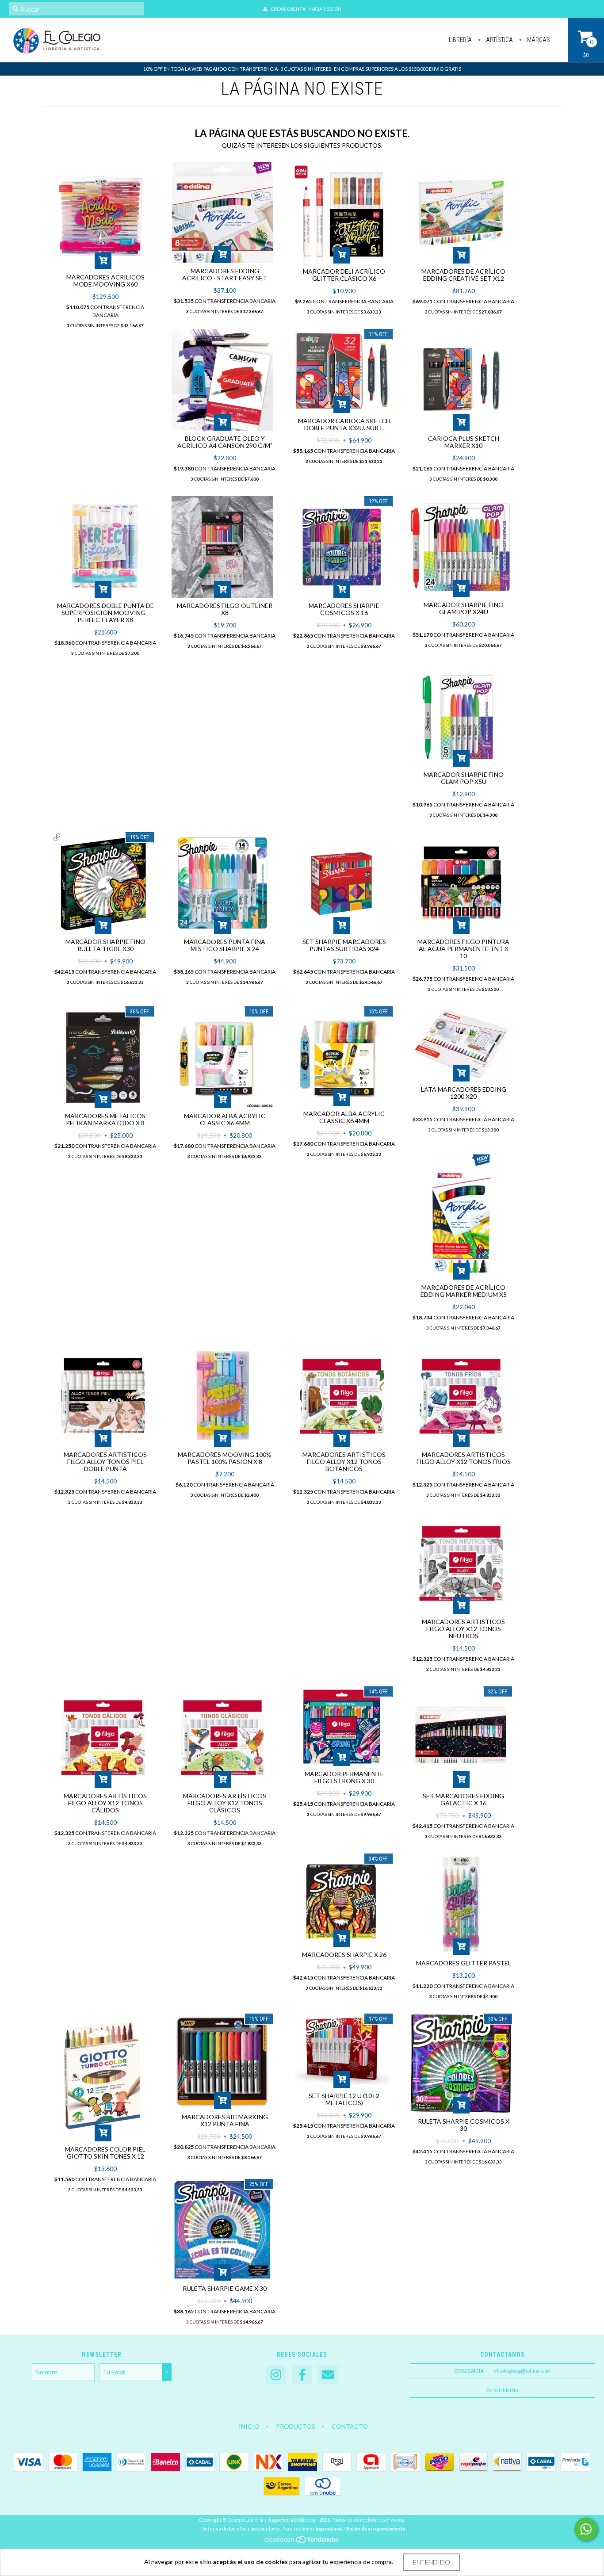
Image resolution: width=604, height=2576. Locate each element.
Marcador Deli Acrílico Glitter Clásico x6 (344, 275)
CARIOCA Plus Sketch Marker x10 (464, 442)
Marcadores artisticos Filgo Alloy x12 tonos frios (464, 1458)
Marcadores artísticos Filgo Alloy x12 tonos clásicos (225, 1803)
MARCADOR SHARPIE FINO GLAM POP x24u (464, 608)
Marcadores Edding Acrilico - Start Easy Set (225, 274)
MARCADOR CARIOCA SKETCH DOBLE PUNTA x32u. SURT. (344, 424)
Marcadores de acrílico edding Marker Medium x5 (464, 1291)
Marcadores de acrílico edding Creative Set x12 (463, 275)
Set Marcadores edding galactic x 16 (463, 1799)
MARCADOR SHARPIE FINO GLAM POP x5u (464, 778)
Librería (460, 40)
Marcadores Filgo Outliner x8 (225, 609)
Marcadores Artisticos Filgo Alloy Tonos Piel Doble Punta (105, 1462)
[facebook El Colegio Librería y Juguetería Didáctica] (302, 2375)
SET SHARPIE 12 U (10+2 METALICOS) (344, 2099)
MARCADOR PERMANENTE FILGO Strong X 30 (344, 1777)
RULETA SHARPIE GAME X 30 (225, 2288)
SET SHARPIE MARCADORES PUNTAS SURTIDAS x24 (344, 945)
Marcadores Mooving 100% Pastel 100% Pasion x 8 (225, 1458)
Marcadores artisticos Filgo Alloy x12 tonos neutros (463, 1629)
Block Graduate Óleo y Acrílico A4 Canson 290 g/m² (225, 442)
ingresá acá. (329, 2528)
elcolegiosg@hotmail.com (522, 2371)
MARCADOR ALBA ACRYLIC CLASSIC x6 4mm (225, 1119)
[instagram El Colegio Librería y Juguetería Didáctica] (276, 2375)
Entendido (432, 2562)
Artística (499, 40)
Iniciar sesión (325, 9)
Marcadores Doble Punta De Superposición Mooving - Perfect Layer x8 (105, 613)
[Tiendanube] (302, 2542)
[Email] (328, 2375)
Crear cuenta (288, 9)
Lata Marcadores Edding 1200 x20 (464, 1093)
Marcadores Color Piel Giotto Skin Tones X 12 (105, 2153)
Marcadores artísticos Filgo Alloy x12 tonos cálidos (105, 1803)
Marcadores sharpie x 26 (344, 1955)
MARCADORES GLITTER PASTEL (464, 1963)
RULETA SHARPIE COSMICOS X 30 (464, 2125)
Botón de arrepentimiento (376, 2528)
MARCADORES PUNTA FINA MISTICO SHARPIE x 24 (225, 945)
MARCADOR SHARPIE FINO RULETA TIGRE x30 (105, 945)
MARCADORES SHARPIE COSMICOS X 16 (344, 609)
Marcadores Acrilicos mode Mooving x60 (105, 281)
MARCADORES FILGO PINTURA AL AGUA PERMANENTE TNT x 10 (463, 949)
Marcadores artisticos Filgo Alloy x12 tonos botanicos (344, 1462)
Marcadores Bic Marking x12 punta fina (225, 2120)
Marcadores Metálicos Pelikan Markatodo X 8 (105, 1119)
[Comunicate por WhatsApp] (586, 2529)
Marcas (538, 40)
